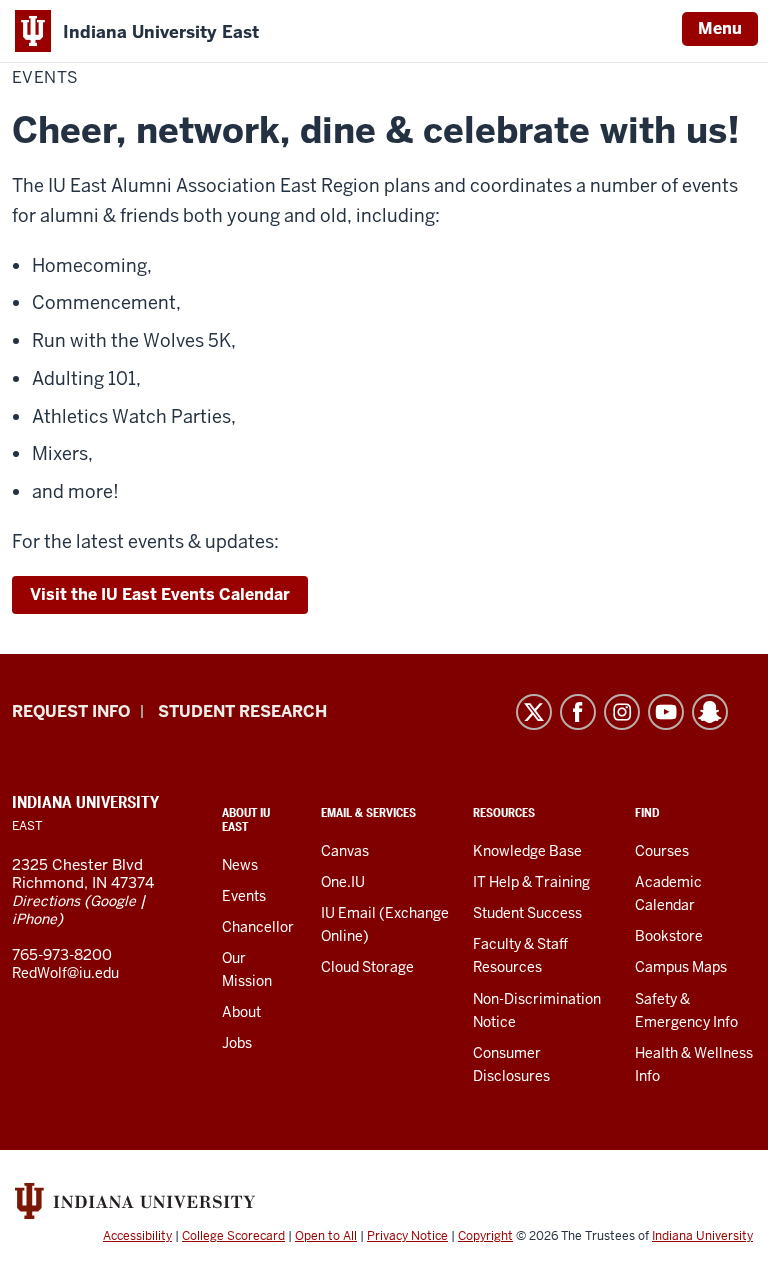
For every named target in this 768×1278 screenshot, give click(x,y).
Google (113, 901)
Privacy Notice (407, 1236)
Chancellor (258, 927)
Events (244, 896)
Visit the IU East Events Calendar (160, 594)
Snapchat (710, 712)
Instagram (622, 712)
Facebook (578, 712)
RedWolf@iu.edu (65, 973)
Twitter (534, 712)
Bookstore (669, 936)
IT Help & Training (531, 882)
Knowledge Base (527, 851)
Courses (662, 851)
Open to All (326, 1236)
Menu (720, 28)
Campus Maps (681, 967)
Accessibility (137, 1236)
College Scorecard (233, 1236)
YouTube (666, 712)
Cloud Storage (367, 967)
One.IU (343, 882)
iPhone (34, 919)
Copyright (485, 1236)
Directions (46, 901)
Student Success (527, 913)
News (240, 865)
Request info (71, 711)
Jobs (237, 1043)
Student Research (242, 711)
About (241, 1012)
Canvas (345, 851)
